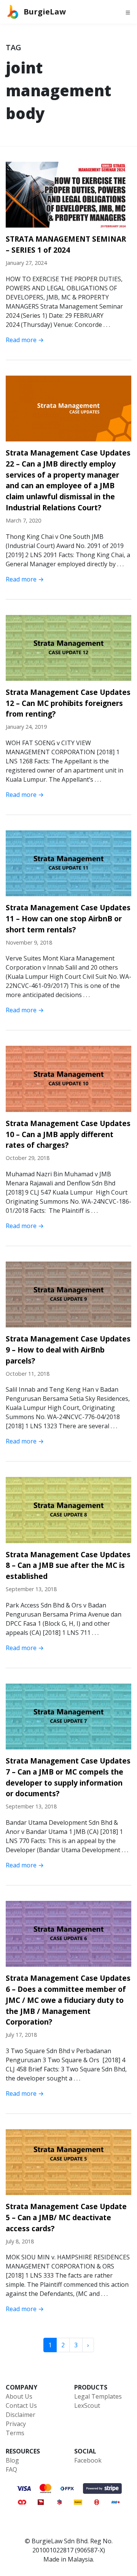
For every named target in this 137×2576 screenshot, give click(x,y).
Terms (15, 2433)
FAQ (11, 2469)
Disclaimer (21, 2415)
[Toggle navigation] (128, 12)
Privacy (16, 2424)
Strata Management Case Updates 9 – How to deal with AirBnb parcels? (68, 1350)
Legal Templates (98, 2396)
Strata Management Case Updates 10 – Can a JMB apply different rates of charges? (68, 1134)
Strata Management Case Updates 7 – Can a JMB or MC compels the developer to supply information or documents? (68, 1777)
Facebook (88, 2460)
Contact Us (21, 2406)
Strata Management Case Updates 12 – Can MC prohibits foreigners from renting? (68, 703)
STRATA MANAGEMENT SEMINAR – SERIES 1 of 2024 (66, 244)
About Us (19, 2396)
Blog (12, 2460)
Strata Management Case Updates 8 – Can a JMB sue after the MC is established (68, 1565)
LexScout (87, 2406)
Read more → (25, 340)
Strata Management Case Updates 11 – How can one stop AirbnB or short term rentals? (68, 918)
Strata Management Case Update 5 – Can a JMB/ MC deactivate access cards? (66, 2217)
